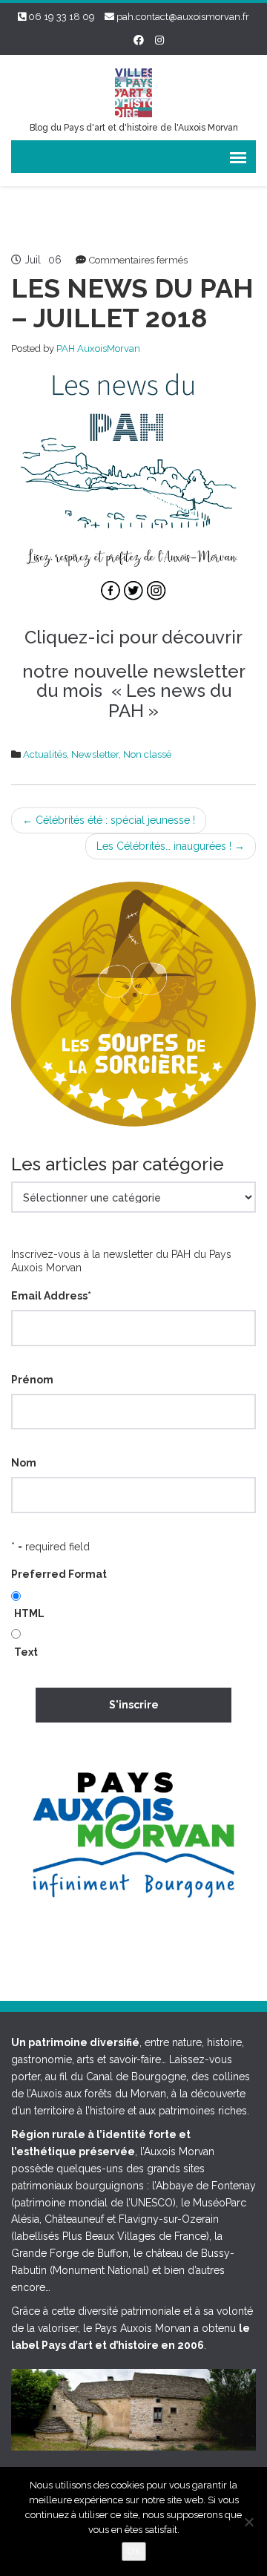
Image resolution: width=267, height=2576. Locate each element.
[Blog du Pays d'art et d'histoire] (133, 91)
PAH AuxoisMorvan (98, 348)
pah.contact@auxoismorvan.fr (183, 17)
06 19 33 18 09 (62, 17)
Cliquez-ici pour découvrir (133, 637)
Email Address (51, 1296)
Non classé (147, 754)
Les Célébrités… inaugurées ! (171, 846)
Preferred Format (59, 1574)
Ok (134, 2551)
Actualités (45, 754)
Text (26, 1652)
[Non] (248, 2522)
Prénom (32, 1380)
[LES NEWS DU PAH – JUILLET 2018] (133, 492)
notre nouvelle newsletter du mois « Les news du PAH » (134, 691)
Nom (24, 1463)
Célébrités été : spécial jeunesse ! (109, 820)
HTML (29, 1613)
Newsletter (95, 754)
